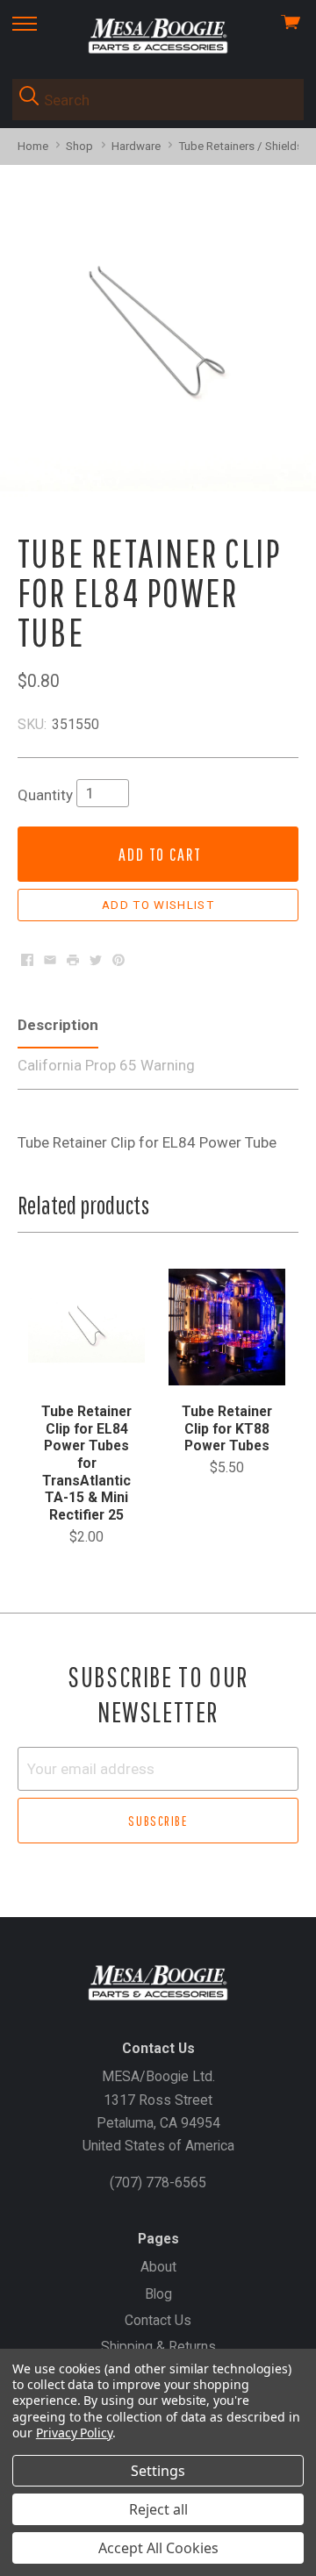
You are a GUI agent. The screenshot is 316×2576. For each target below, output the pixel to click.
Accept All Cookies (158, 2548)
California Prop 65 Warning (106, 1065)
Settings (158, 2471)
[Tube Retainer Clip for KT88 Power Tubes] (227, 1327)
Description (58, 1025)
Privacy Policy (74, 2433)
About (158, 2267)
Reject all (158, 2509)
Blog (158, 2294)
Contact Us (158, 2320)
